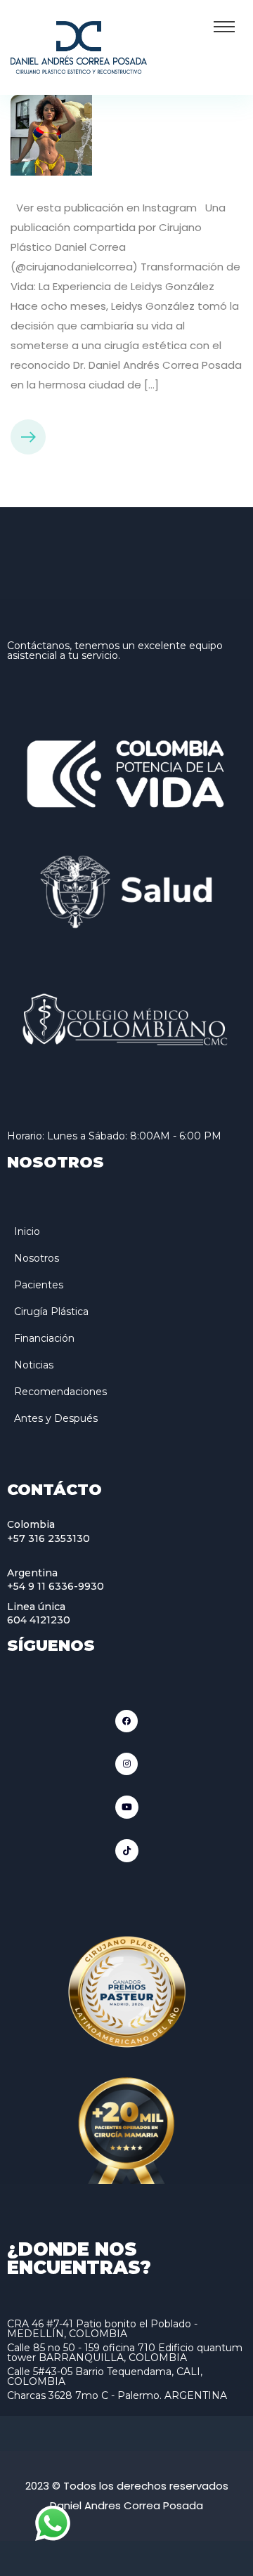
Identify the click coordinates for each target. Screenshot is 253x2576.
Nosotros (37, 1258)
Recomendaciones (60, 1392)
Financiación (44, 1338)
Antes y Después (56, 1418)
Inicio (27, 1231)
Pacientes (39, 1285)
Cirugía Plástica (51, 1312)
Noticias (34, 1365)
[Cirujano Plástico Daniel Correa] (79, 46)
